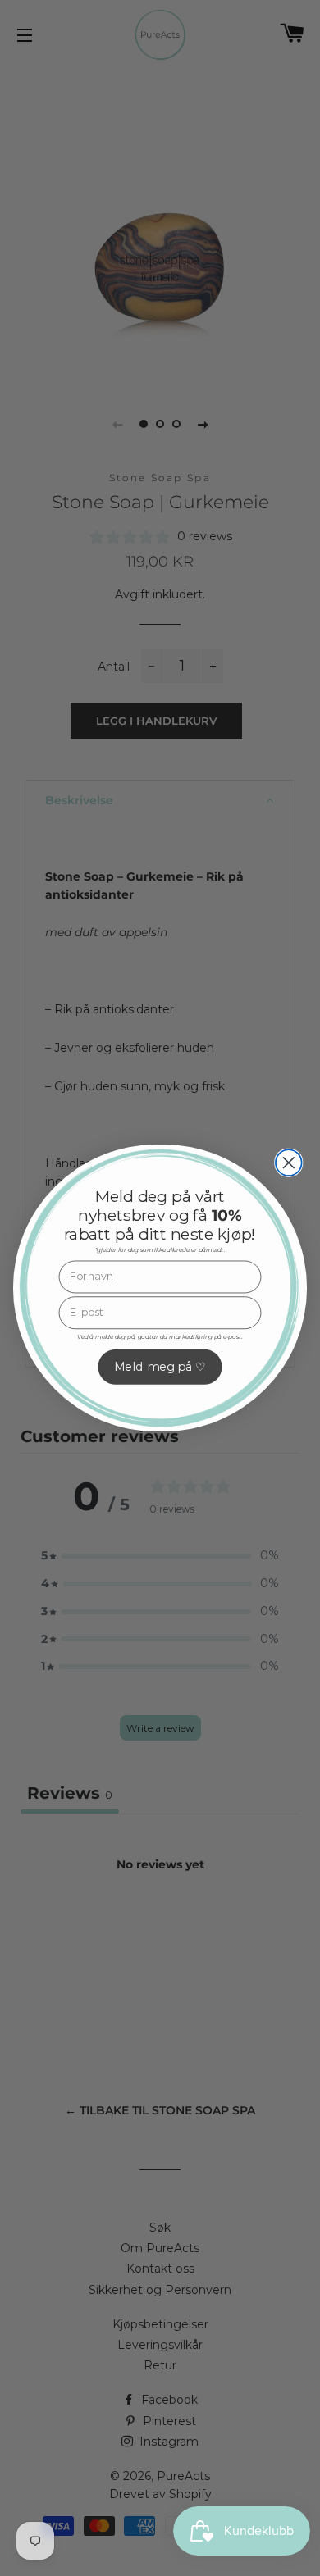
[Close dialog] (289, 1163)
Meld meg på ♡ (160, 1367)
